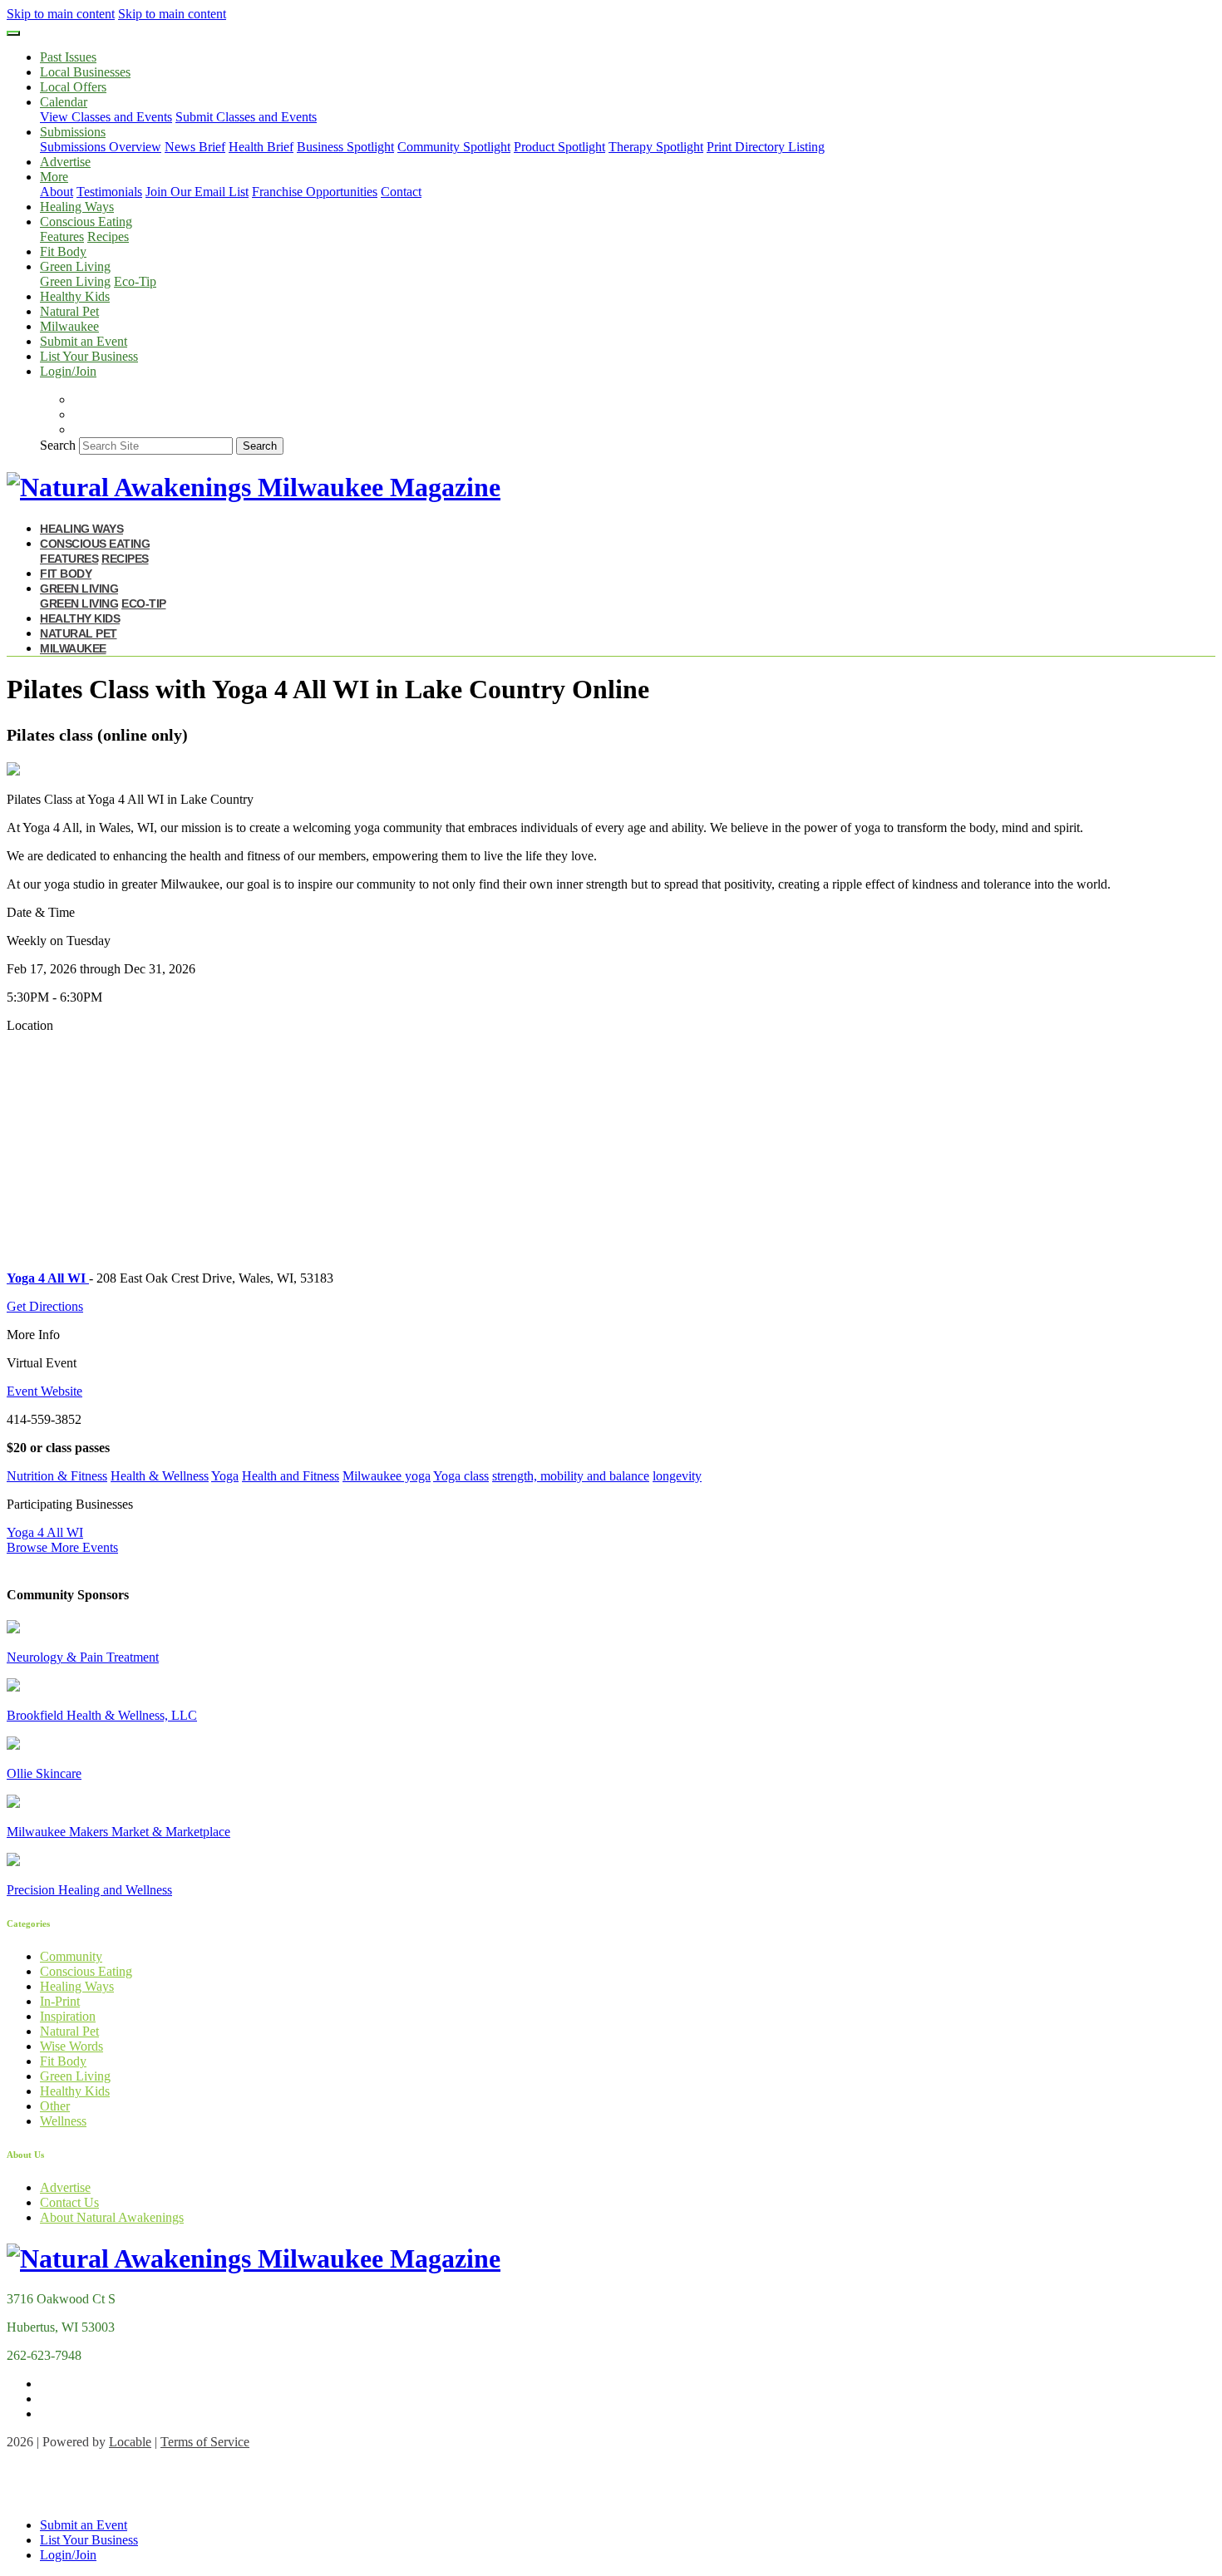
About (57, 192)
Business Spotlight (345, 147)
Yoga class (461, 1476)
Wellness (63, 2121)
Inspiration (68, 2016)
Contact (401, 192)
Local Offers (73, 87)
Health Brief (261, 147)
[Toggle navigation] (13, 33)
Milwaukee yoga (387, 1476)
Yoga (225, 1476)
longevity (677, 1476)
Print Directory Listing (766, 147)
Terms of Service (205, 2442)
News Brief (195, 147)
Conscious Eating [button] (86, 222)
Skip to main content (61, 14)
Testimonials (109, 192)
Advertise (65, 162)
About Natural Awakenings (112, 2217)
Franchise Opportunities (315, 192)
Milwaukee (69, 326)
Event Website (44, 1391)
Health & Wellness (160, 1476)
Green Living (75, 281)
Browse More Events (62, 1547)
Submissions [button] (73, 132)
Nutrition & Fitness (57, 1476)
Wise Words (71, 2046)
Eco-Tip (135, 281)
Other (55, 2106)
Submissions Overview (101, 147)
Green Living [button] (75, 266)
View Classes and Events (106, 117)
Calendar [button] (64, 102)
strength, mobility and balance (571, 1476)
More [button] (54, 177)
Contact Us (69, 2202)
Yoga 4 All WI (45, 1532)
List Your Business (89, 356)
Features (62, 236)
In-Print (60, 2001)
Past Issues (68, 57)
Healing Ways (77, 207)
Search (58, 445)
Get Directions (45, 1306)
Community (71, 1956)
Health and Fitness (291, 1476)
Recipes (108, 236)
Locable (130, 2442)
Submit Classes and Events (246, 117)
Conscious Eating (86, 1971)
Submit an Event (84, 341)
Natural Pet (69, 311)
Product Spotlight (559, 147)
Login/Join (68, 371)
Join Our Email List (197, 192)
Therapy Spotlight (656, 147)
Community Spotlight (454, 147)
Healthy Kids (75, 296)
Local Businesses (85, 72)
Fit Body (63, 251)
